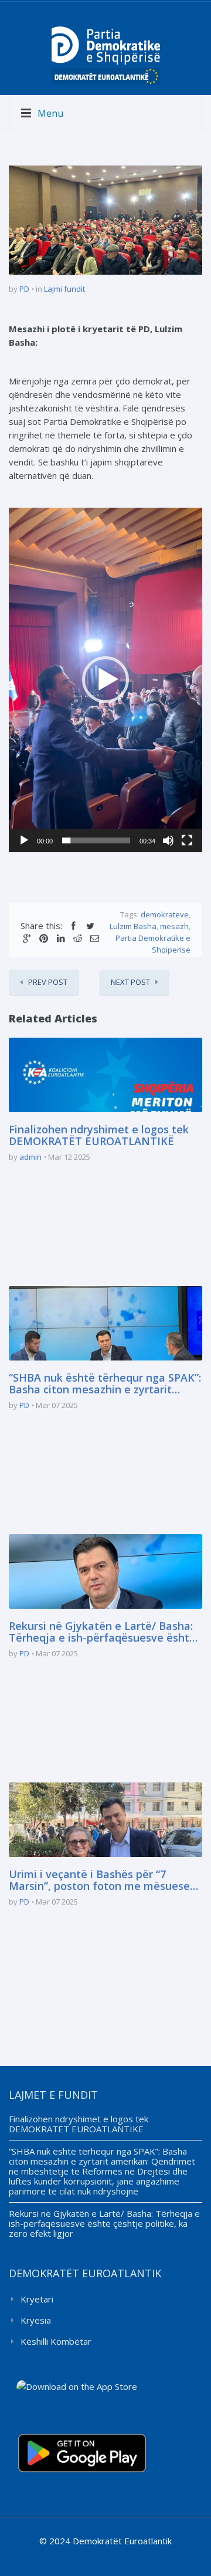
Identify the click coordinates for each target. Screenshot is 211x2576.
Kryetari (37, 2299)
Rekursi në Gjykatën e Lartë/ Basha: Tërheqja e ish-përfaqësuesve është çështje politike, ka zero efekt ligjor (102, 1632)
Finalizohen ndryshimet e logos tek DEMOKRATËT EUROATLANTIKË (99, 1136)
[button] (105, 680)
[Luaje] (24, 840)
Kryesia (36, 2320)
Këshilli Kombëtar (56, 2341)
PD (24, 289)
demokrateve (165, 914)
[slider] (96, 840)
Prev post (48, 982)
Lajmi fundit (64, 289)
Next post (130, 982)
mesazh (174, 926)
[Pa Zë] (168, 840)
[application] (105, 680)
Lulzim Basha (133, 926)
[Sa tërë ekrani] (187, 840)
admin (30, 1157)
